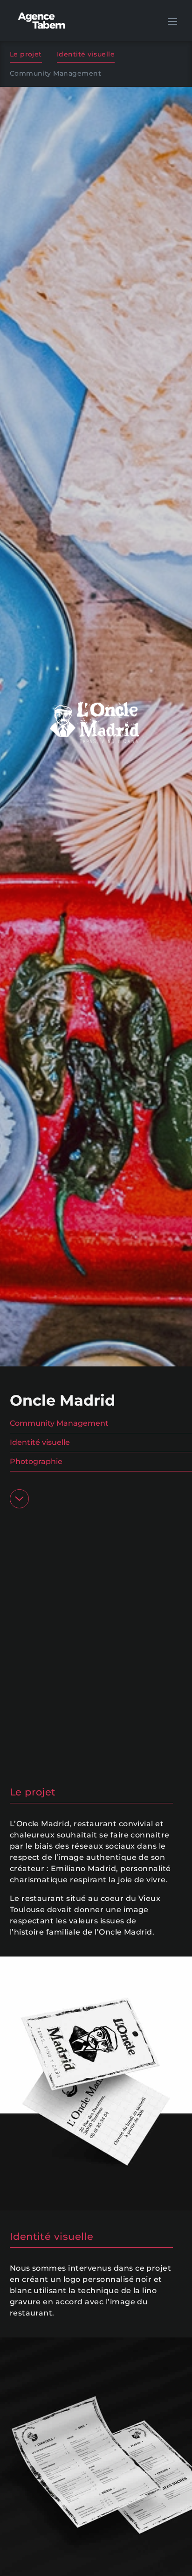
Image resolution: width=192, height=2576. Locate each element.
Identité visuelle (86, 54)
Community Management (56, 73)
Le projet (26, 54)
